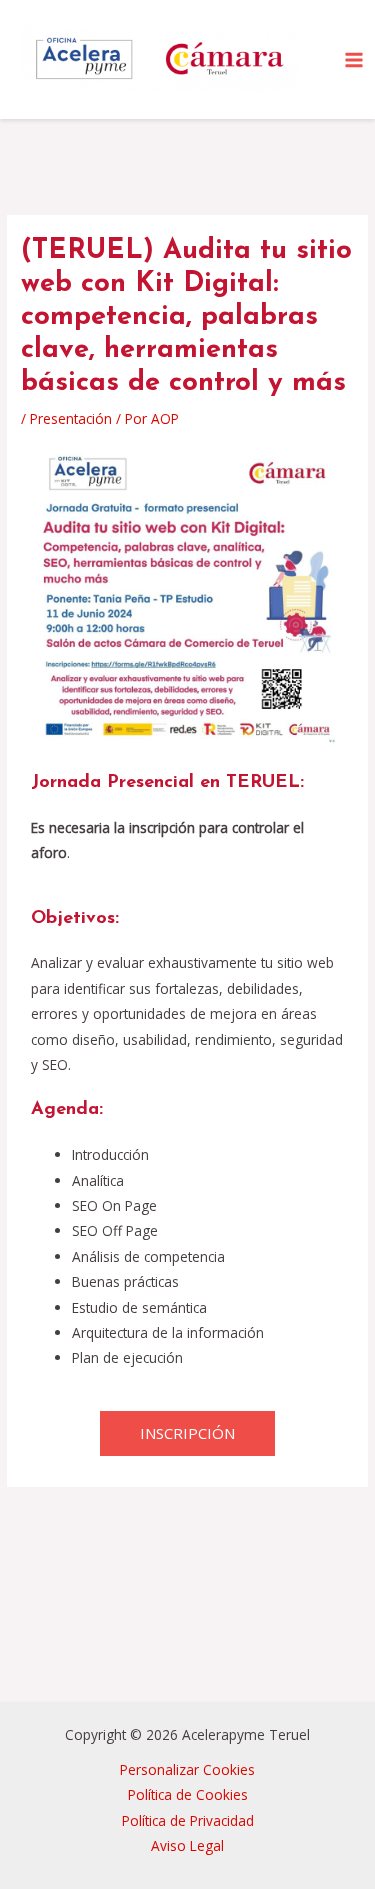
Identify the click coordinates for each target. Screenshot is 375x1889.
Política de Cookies (188, 1794)
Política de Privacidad (188, 1820)
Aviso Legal (187, 1845)
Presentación (71, 418)
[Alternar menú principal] (354, 59)
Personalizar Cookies (187, 1769)
